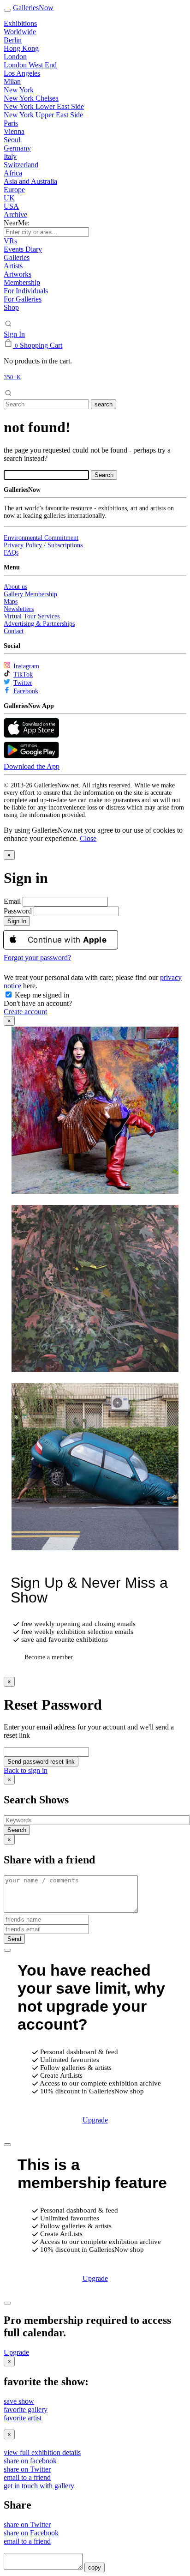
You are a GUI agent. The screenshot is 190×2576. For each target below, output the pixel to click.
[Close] (7, 1950)
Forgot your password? (37, 958)
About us (15, 587)
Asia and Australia (30, 181)
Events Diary (23, 249)
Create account (25, 1012)
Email (12, 901)
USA (11, 206)
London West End (30, 65)
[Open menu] (7, 10)
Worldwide (20, 32)
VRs (10, 241)
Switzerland (21, 165)
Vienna (14, 131)
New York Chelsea (31, 98)
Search (17, 1830)
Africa (13, 173)
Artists (13, 266)
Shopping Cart (41, 345)
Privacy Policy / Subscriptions (43, 545)
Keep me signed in (41, 995)
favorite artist (23, 2418)
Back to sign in (26, 1770)
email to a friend (27, 2477)
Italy (10, 156)
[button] (88, 838)
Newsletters (19, 609)
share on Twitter (27, 2469)
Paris (11, 123)
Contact (14, 631)
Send (14, 1939)
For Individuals (26, 291)
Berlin (13, 40)
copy (95, 2567)
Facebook (26, 691)
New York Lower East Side (44, 106)
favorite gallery (26, 2410)
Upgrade (95, 2120)
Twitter (23, 683)
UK (9, 198)
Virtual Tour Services (32, 616)
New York (19, 90)
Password (18, 911)
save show (19, 2401)
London (15, 57)
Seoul (12, 140)
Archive (15, 215)
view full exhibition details (42, 2452)
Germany (17, 148)
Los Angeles (22, 73)
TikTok (23, 674)
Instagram (26, 666)
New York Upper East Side (43, 115)
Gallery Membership (30, 594)
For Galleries (23, 299)
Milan (12, 82)
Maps (11, 602)
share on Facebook (31, 2533)
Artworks (18, 274)
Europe (14, 190)
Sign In (14, 334)
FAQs (11, 553)
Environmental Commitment (41, 538)
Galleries (17, 257)
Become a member (49, 1657)
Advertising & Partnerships (39, 624)
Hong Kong (21, 48)
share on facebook (30, 2461)
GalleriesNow (33, 8)
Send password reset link (41, 1762)
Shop (11, 307)
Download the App (32, 766)
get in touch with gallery (39, 2486)
